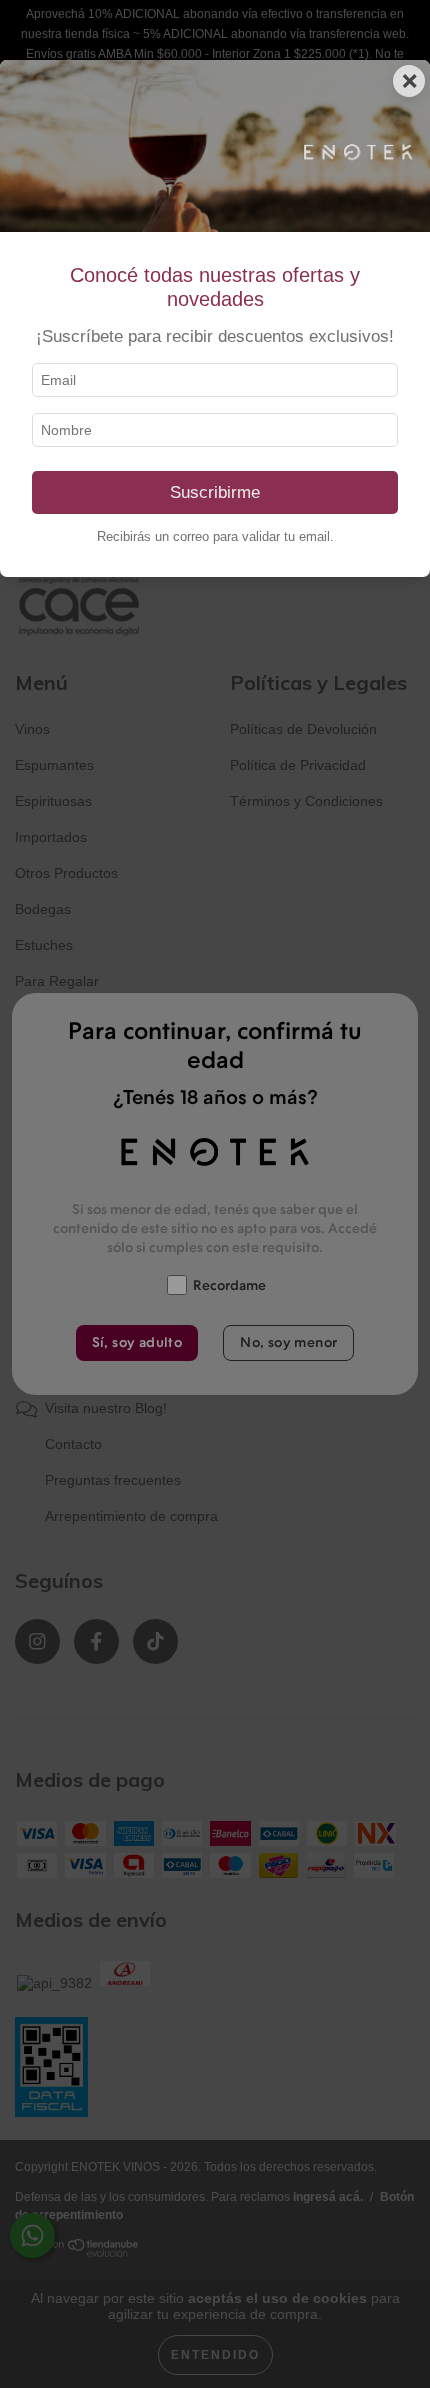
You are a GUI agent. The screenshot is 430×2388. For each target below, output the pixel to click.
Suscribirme (215, 492)
